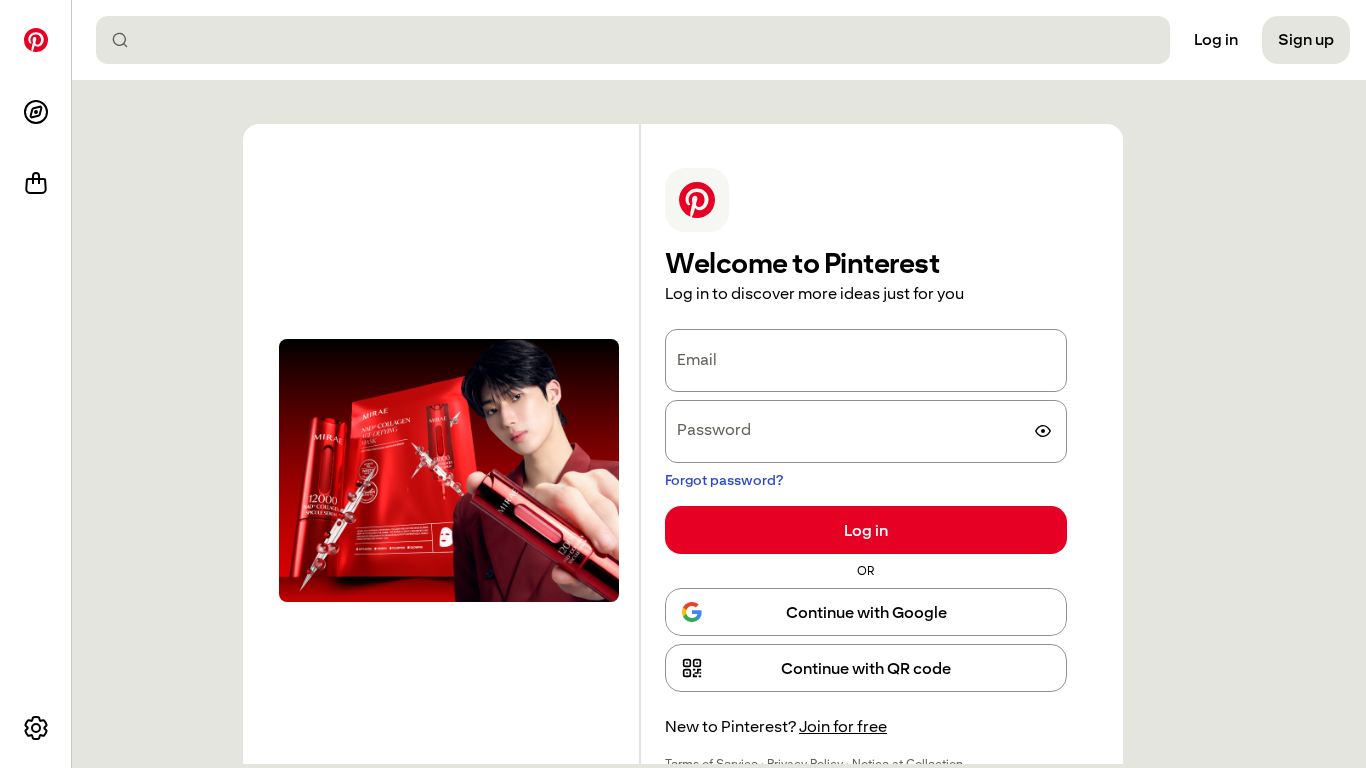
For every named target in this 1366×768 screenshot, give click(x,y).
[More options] (36, 728)
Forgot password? (724, 480)
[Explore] (36, 112)
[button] (866, 668)
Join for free (843, 726)
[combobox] (641, 40)
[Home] (36, 40)
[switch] (1043, 431)
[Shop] (36, 184)
